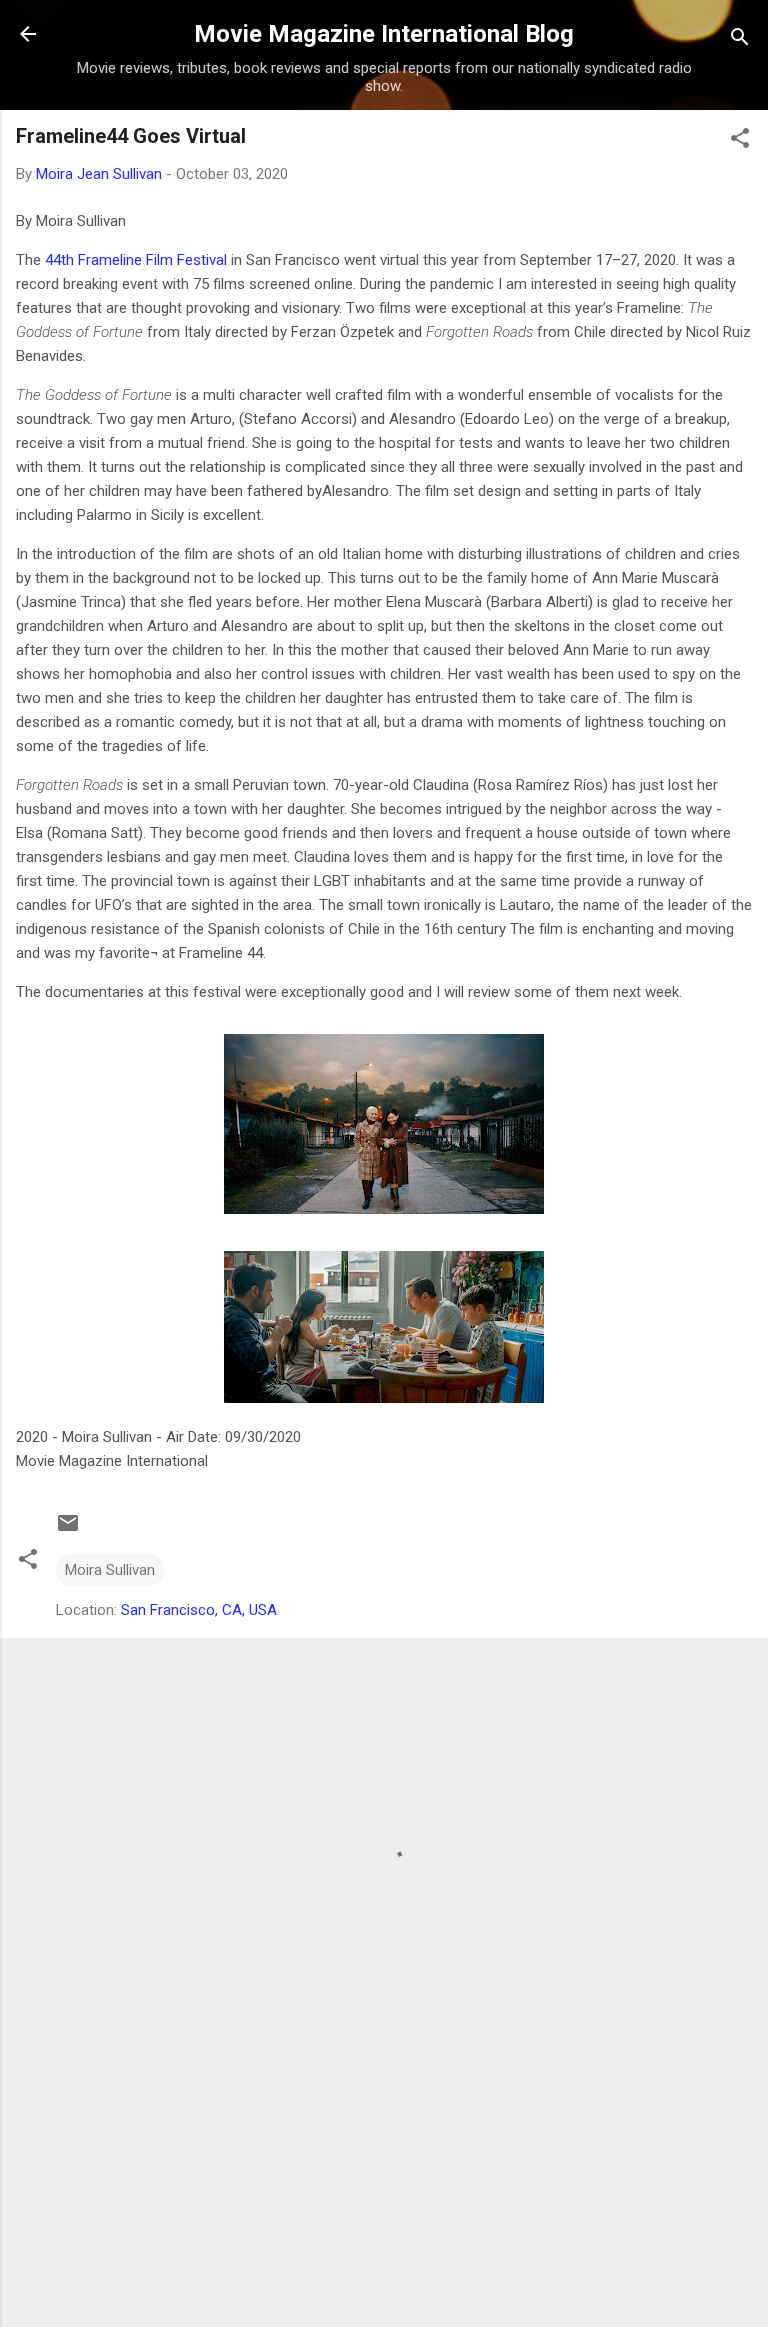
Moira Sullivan (110, 1570)
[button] (740, 141)
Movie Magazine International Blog (384, 34)
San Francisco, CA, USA (199, 1610)
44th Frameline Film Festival (136, 260)
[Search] (740, 40)
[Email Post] (68, 1530)
